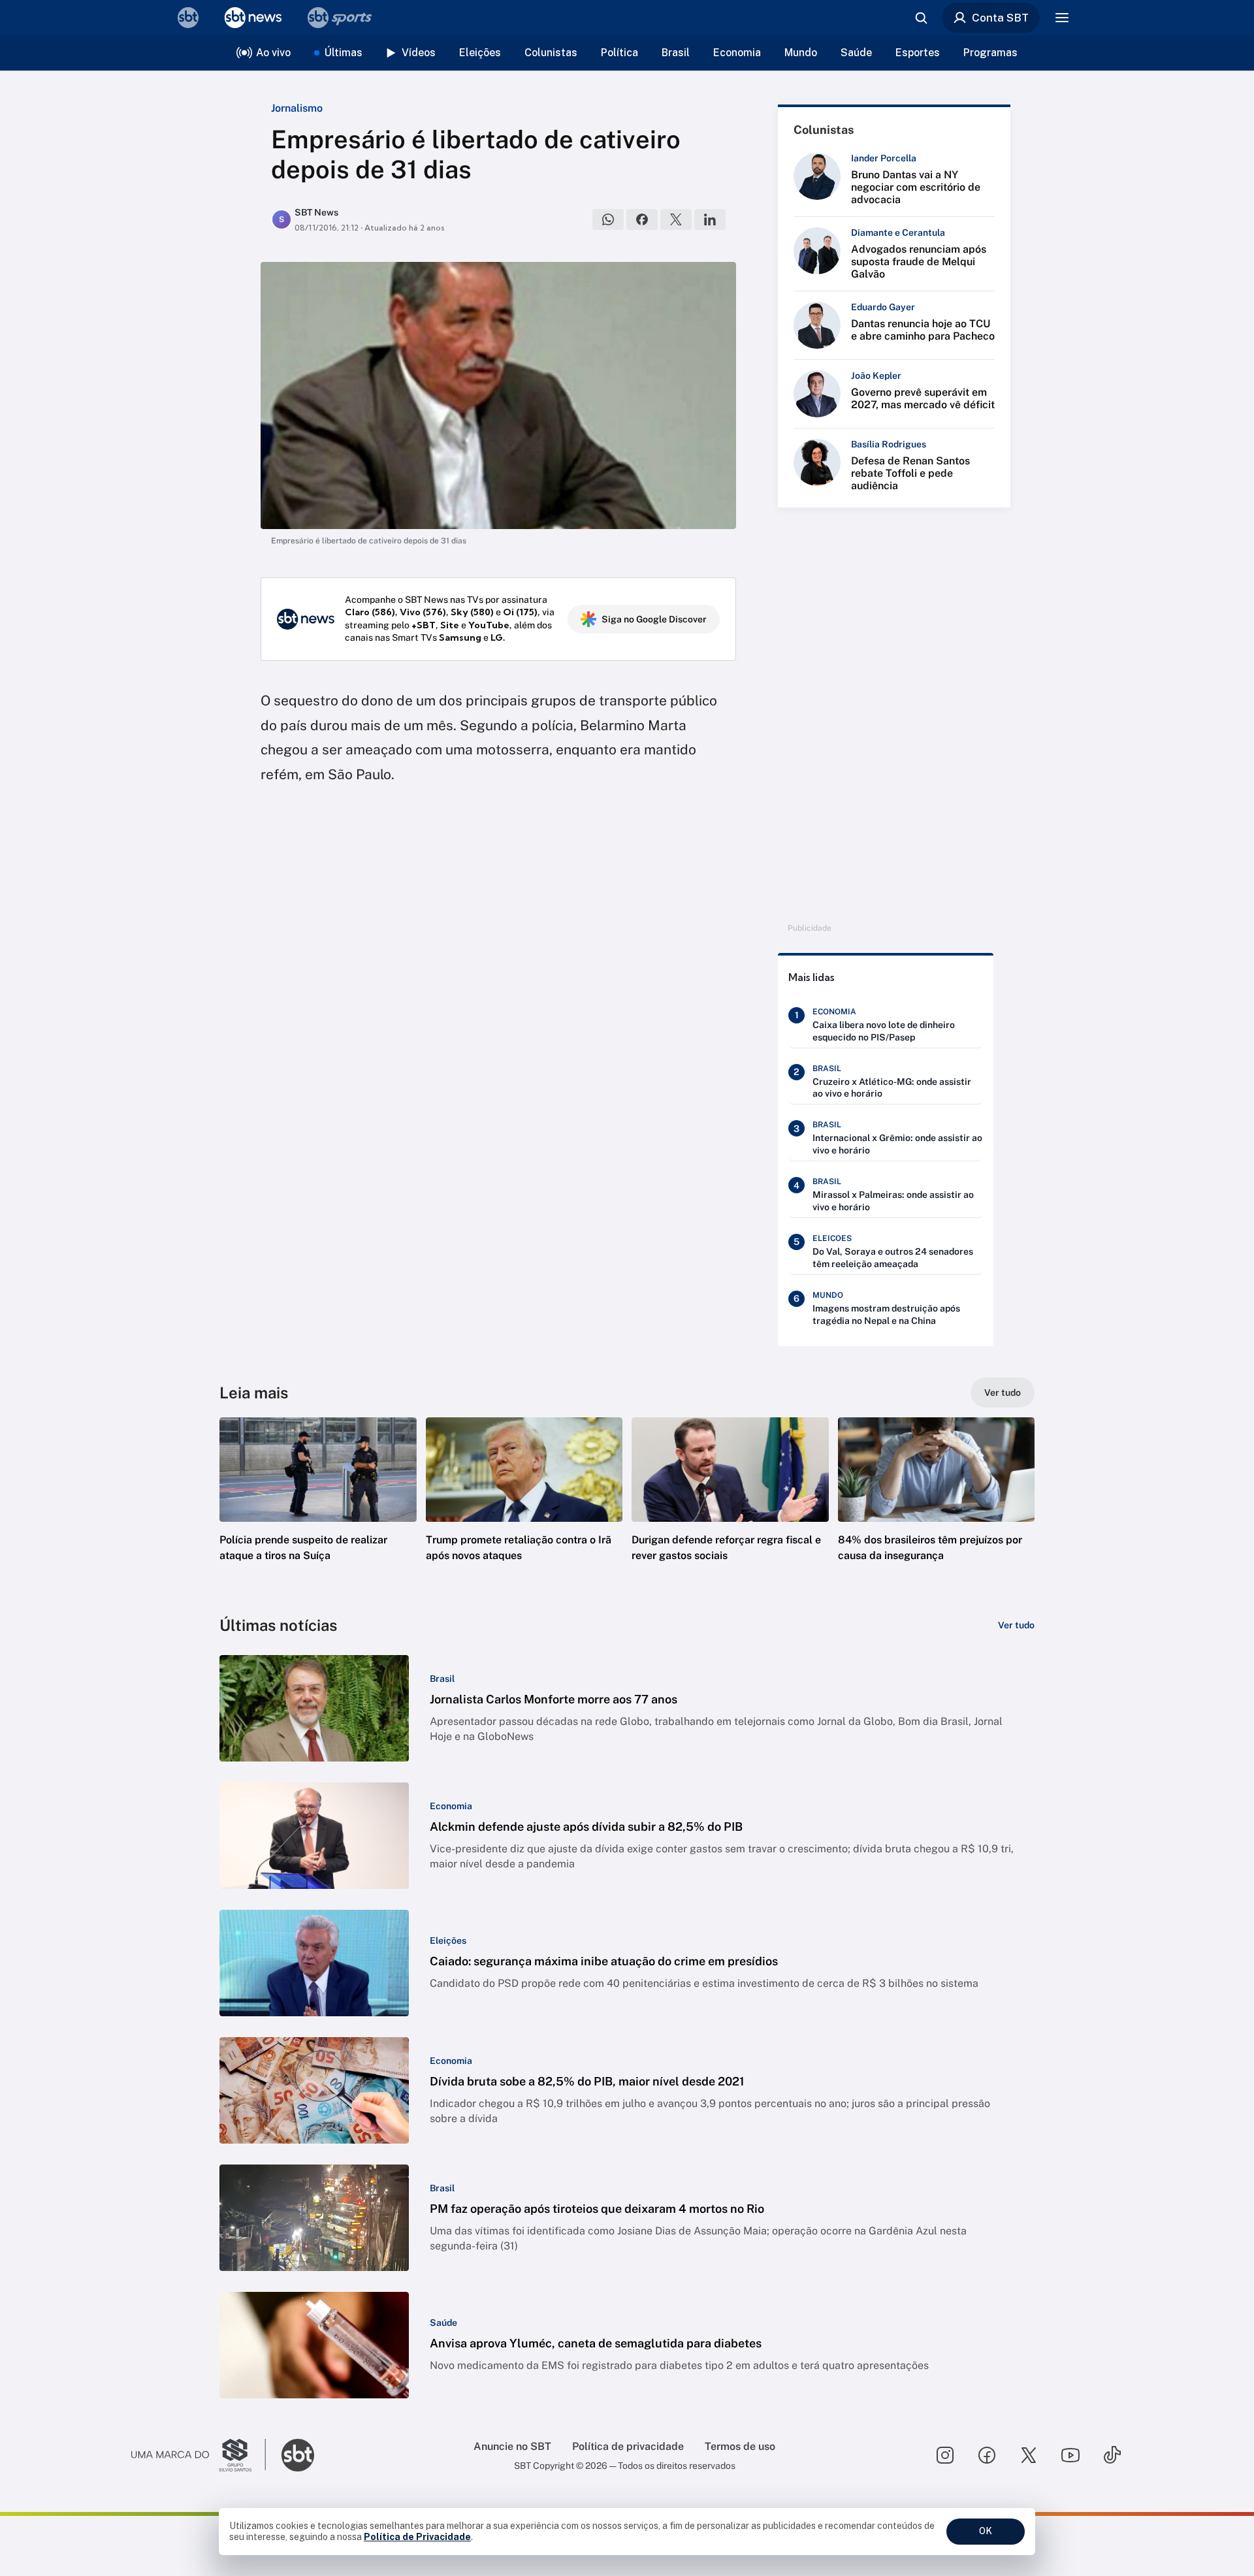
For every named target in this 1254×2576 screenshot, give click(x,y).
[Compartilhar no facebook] (642, 219)
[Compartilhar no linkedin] (710, 219)
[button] (318, 1509)
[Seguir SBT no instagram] (945, 2455)
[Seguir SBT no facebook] (987, 2455)
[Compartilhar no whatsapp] (608, 219)
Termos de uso (740, 2446)
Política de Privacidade (417, 2537)
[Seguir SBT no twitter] (1029, 2455)
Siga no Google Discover (654, 619)
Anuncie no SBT (512, 2446)
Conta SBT (1000, 18)
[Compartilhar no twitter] (676, 219)
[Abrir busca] (921, 18)
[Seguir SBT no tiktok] (1112, 2455)
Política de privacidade (628, 2446)
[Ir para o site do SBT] (298, 2455)
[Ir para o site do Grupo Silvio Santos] (199, 2455)
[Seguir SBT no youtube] (1070, 2455)
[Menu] (1062, 18)
